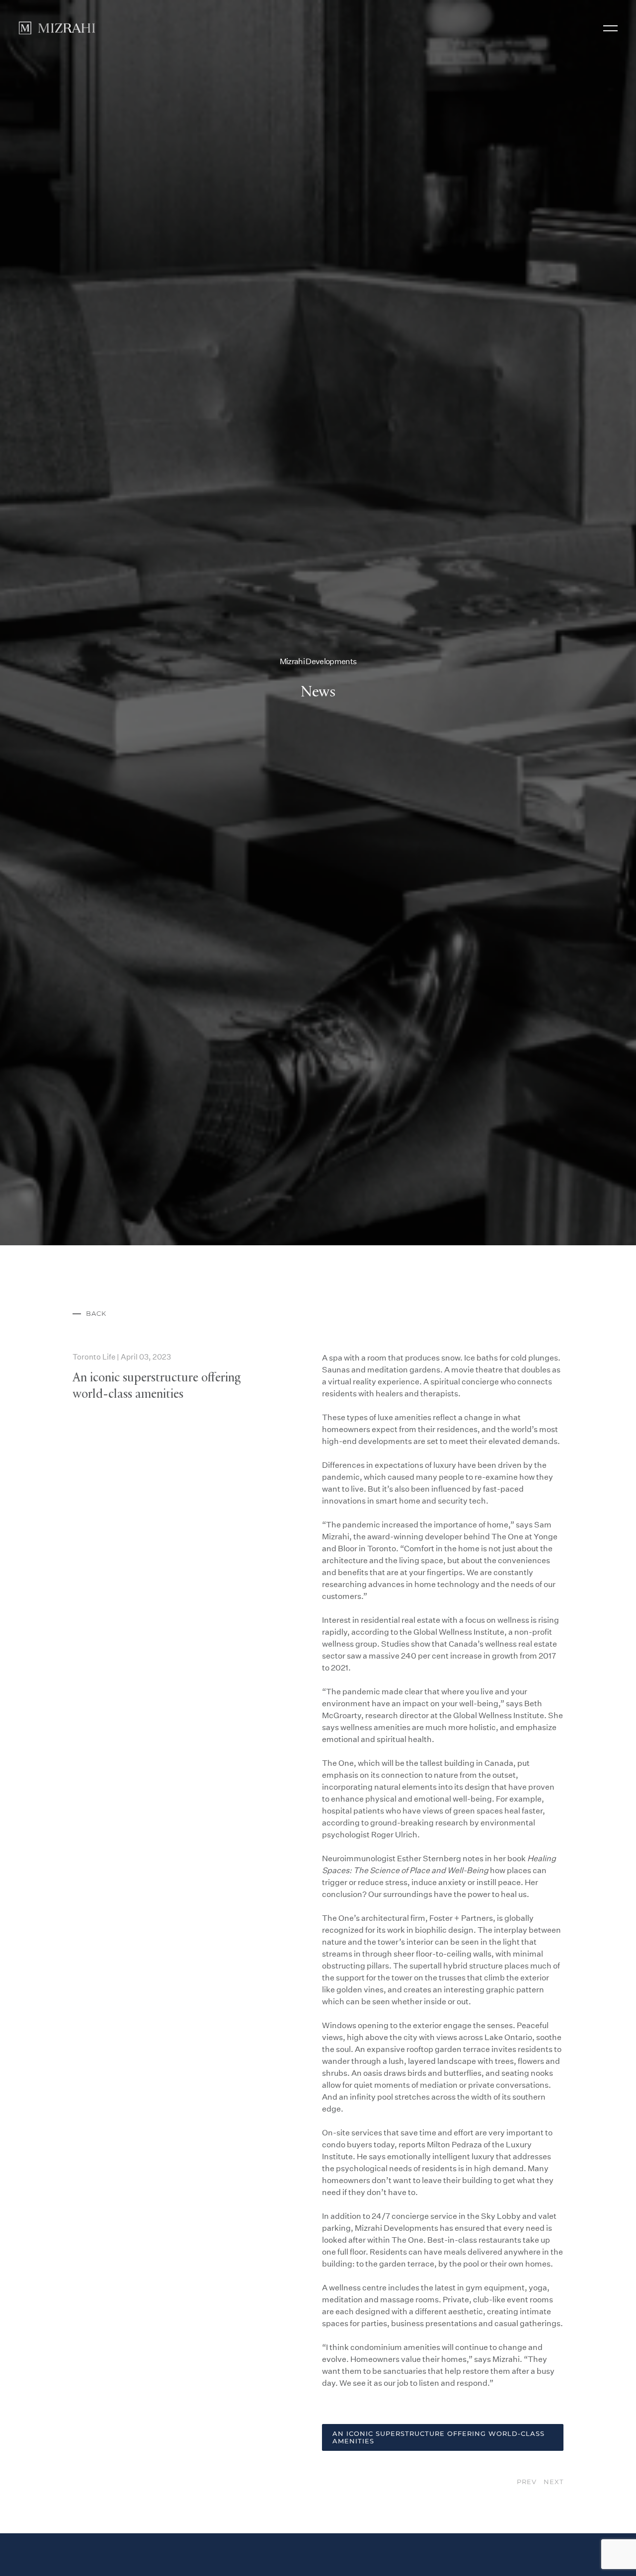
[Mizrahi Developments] (57, 28)
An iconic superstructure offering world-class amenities (438, 2557)
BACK (96, 1434)
